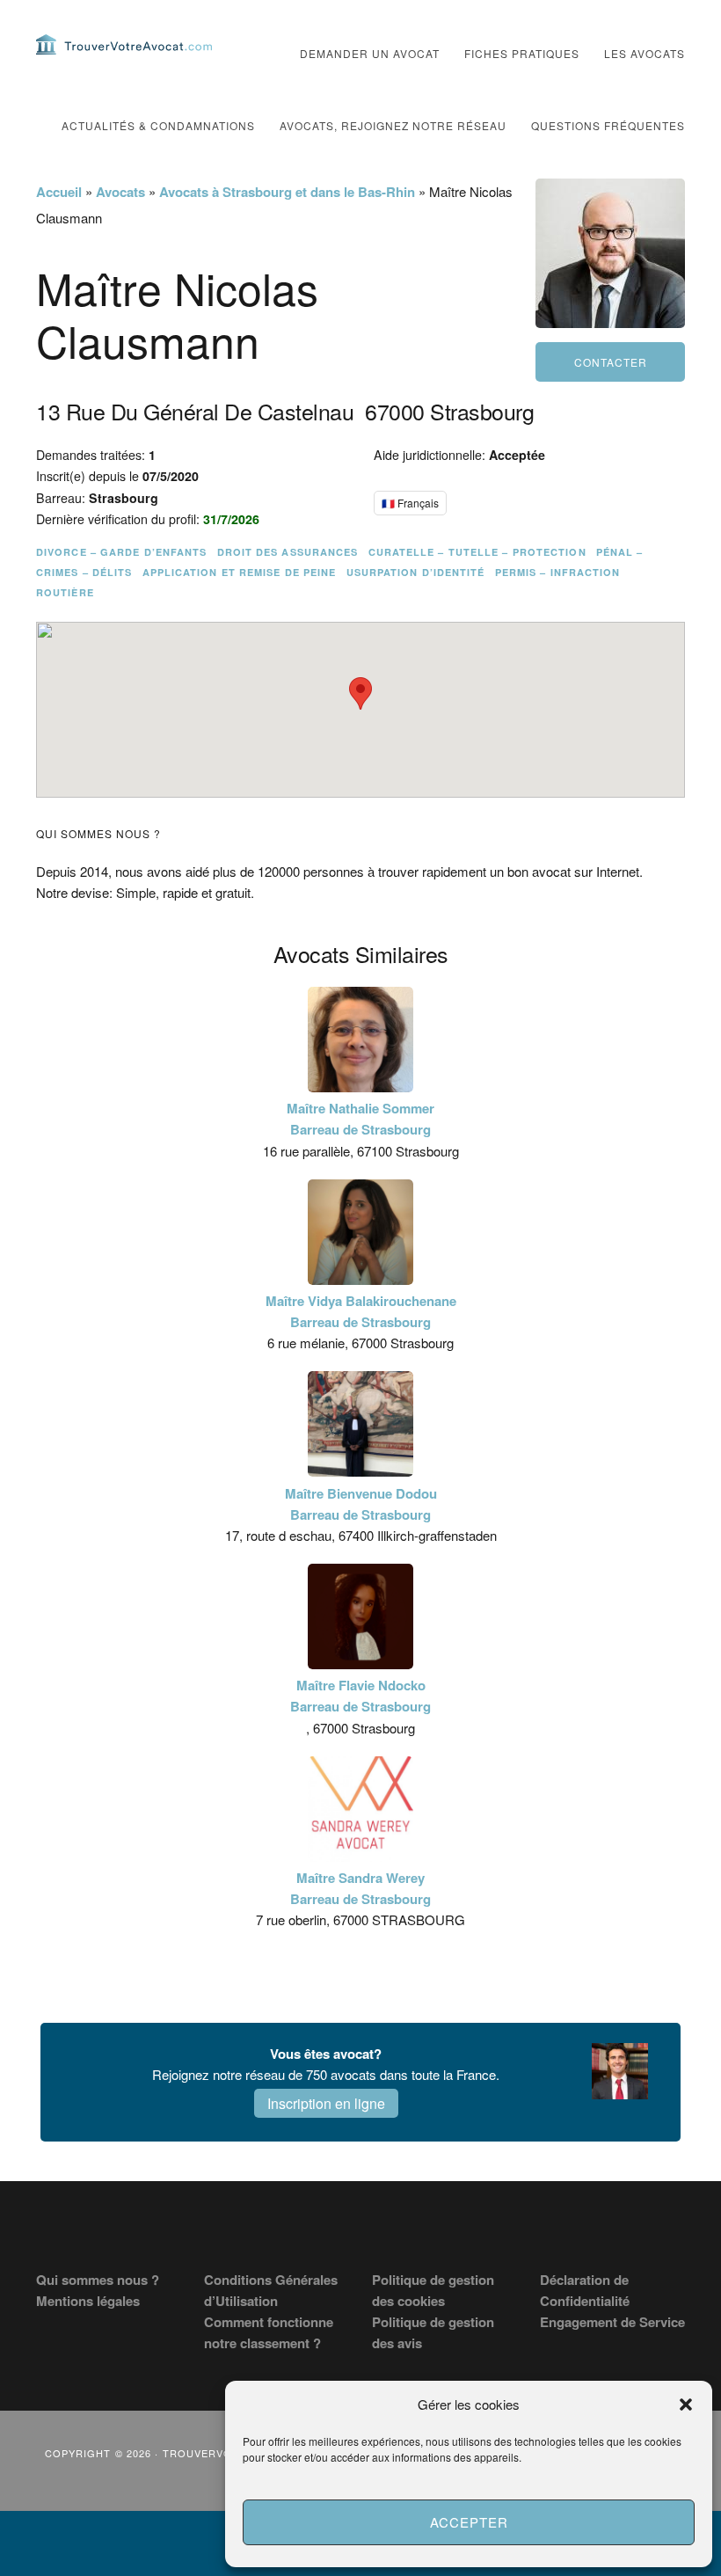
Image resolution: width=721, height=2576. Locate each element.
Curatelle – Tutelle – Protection (477, 552)
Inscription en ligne (326, 2103)
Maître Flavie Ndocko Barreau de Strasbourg (360, 1696)
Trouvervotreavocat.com (124, 44)
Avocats (120, 192)
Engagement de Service (612, 2322)
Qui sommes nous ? (98, 2280)
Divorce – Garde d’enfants (122, 552)
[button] (686, 2405)
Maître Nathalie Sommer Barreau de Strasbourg (360, 1119)
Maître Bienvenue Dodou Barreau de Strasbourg (361, 1504)
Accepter (469, 2522)
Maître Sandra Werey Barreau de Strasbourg (360, 1888)
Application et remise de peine (240, 572)
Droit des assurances (288, 552)
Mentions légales (88, 2301)
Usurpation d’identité (416, 572)
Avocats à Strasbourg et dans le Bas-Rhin (287, 192)
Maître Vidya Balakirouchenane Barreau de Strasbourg (361, 1311)
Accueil (59, 192)
